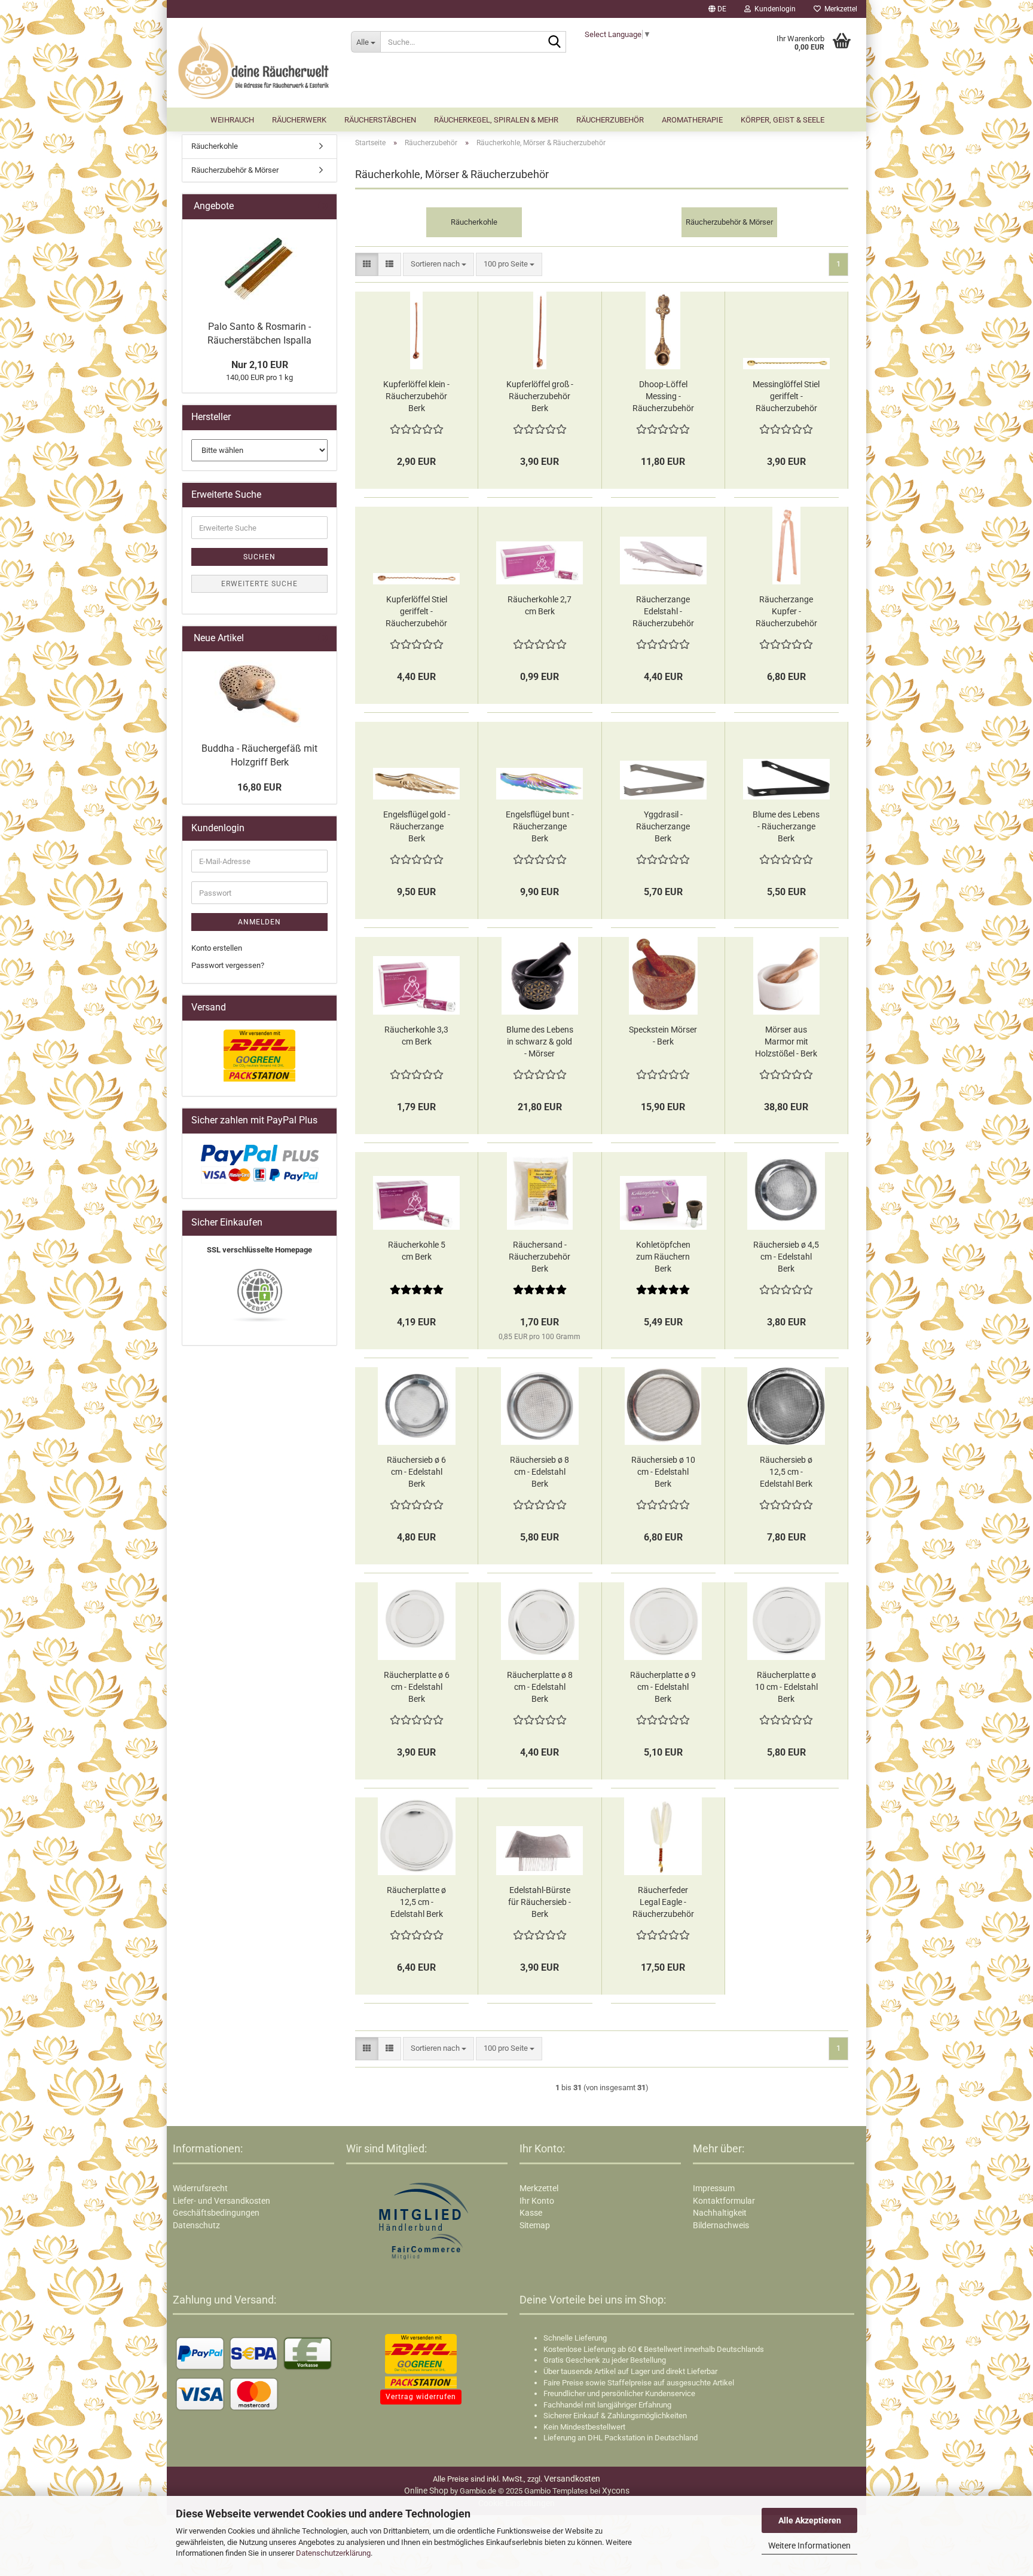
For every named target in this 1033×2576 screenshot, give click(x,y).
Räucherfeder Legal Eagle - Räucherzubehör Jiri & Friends (663, 1903)
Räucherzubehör (610, 120)
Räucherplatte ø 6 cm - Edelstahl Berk (417, 1687)
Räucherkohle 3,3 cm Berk (416, 1036)
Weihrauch (232, 120)
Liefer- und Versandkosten (221, 2201)
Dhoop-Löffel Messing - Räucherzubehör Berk (663, 397)
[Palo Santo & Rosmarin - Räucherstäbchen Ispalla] (259, 267)
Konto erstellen (217, 948)
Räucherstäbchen (380, 120)
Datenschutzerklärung (333, 2553)
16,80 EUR (259, 787)
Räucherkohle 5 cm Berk (417, 1251)
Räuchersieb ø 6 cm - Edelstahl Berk (416, 1472)
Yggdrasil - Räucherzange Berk (663, 826)
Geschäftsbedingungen (216, 2213)
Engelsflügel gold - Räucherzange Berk (417, 826)
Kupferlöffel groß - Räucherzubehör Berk (540, 396)
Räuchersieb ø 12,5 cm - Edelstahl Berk (786, 1472)
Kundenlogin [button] (773, 9)
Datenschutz (196, 2225)
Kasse (531, 2213)
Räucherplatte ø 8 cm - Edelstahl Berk (540, 1687)
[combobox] (438, 264)
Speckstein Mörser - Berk (663, 1036)
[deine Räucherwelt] (254, 63)
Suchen (259, 557)
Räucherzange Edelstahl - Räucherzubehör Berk (663, 612)
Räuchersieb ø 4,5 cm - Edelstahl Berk (786, 1257)
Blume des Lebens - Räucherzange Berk (786, 826)
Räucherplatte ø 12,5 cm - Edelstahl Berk (416, 1902)
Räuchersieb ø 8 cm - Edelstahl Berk (540, 1472)
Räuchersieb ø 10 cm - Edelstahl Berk (663, 1472)
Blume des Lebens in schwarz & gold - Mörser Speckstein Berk (540, 1042)
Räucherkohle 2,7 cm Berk (540, 605)
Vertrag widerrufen (421, 2397)
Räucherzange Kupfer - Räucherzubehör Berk (786, 612)
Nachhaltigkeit (720, 2213)
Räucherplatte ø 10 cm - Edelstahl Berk (786, 1687)
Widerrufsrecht (200, 2188)
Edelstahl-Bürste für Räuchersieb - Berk (540, 1902)
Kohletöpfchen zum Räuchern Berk (663, 1257)
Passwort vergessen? (228, 965)
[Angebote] (323, 206)
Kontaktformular (724, 2201)
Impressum (714, 2188)
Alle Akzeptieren (810, 2520)
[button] (717, 9)
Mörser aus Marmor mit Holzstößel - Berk (786, 1042)
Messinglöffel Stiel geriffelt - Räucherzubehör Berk (786, 397)
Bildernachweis (721, 2225)
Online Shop (426, 2491)
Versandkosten (572, 2479)
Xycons (616, 2491)
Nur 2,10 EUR (260, 365)
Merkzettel (839, 9)
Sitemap (535, 2225)
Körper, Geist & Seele (783, 120)
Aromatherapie (692, 120)
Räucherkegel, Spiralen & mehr (496, 120)
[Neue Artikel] (323, 638)
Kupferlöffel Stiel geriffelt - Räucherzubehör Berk (416, 612)
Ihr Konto (537, 2201)
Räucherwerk (299, 120)
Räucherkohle (215, 146)
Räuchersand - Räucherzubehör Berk (540, 1257)
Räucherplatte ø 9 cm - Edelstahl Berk (663, 1687)
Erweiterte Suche (259, 584)
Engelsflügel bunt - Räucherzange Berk (540, 826)
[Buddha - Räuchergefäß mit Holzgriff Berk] (259, 694)
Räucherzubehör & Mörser (235, 170)
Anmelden (259, 922)
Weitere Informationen (809, 2546)
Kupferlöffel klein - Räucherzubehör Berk (416, 396)
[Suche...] (555, 42)
